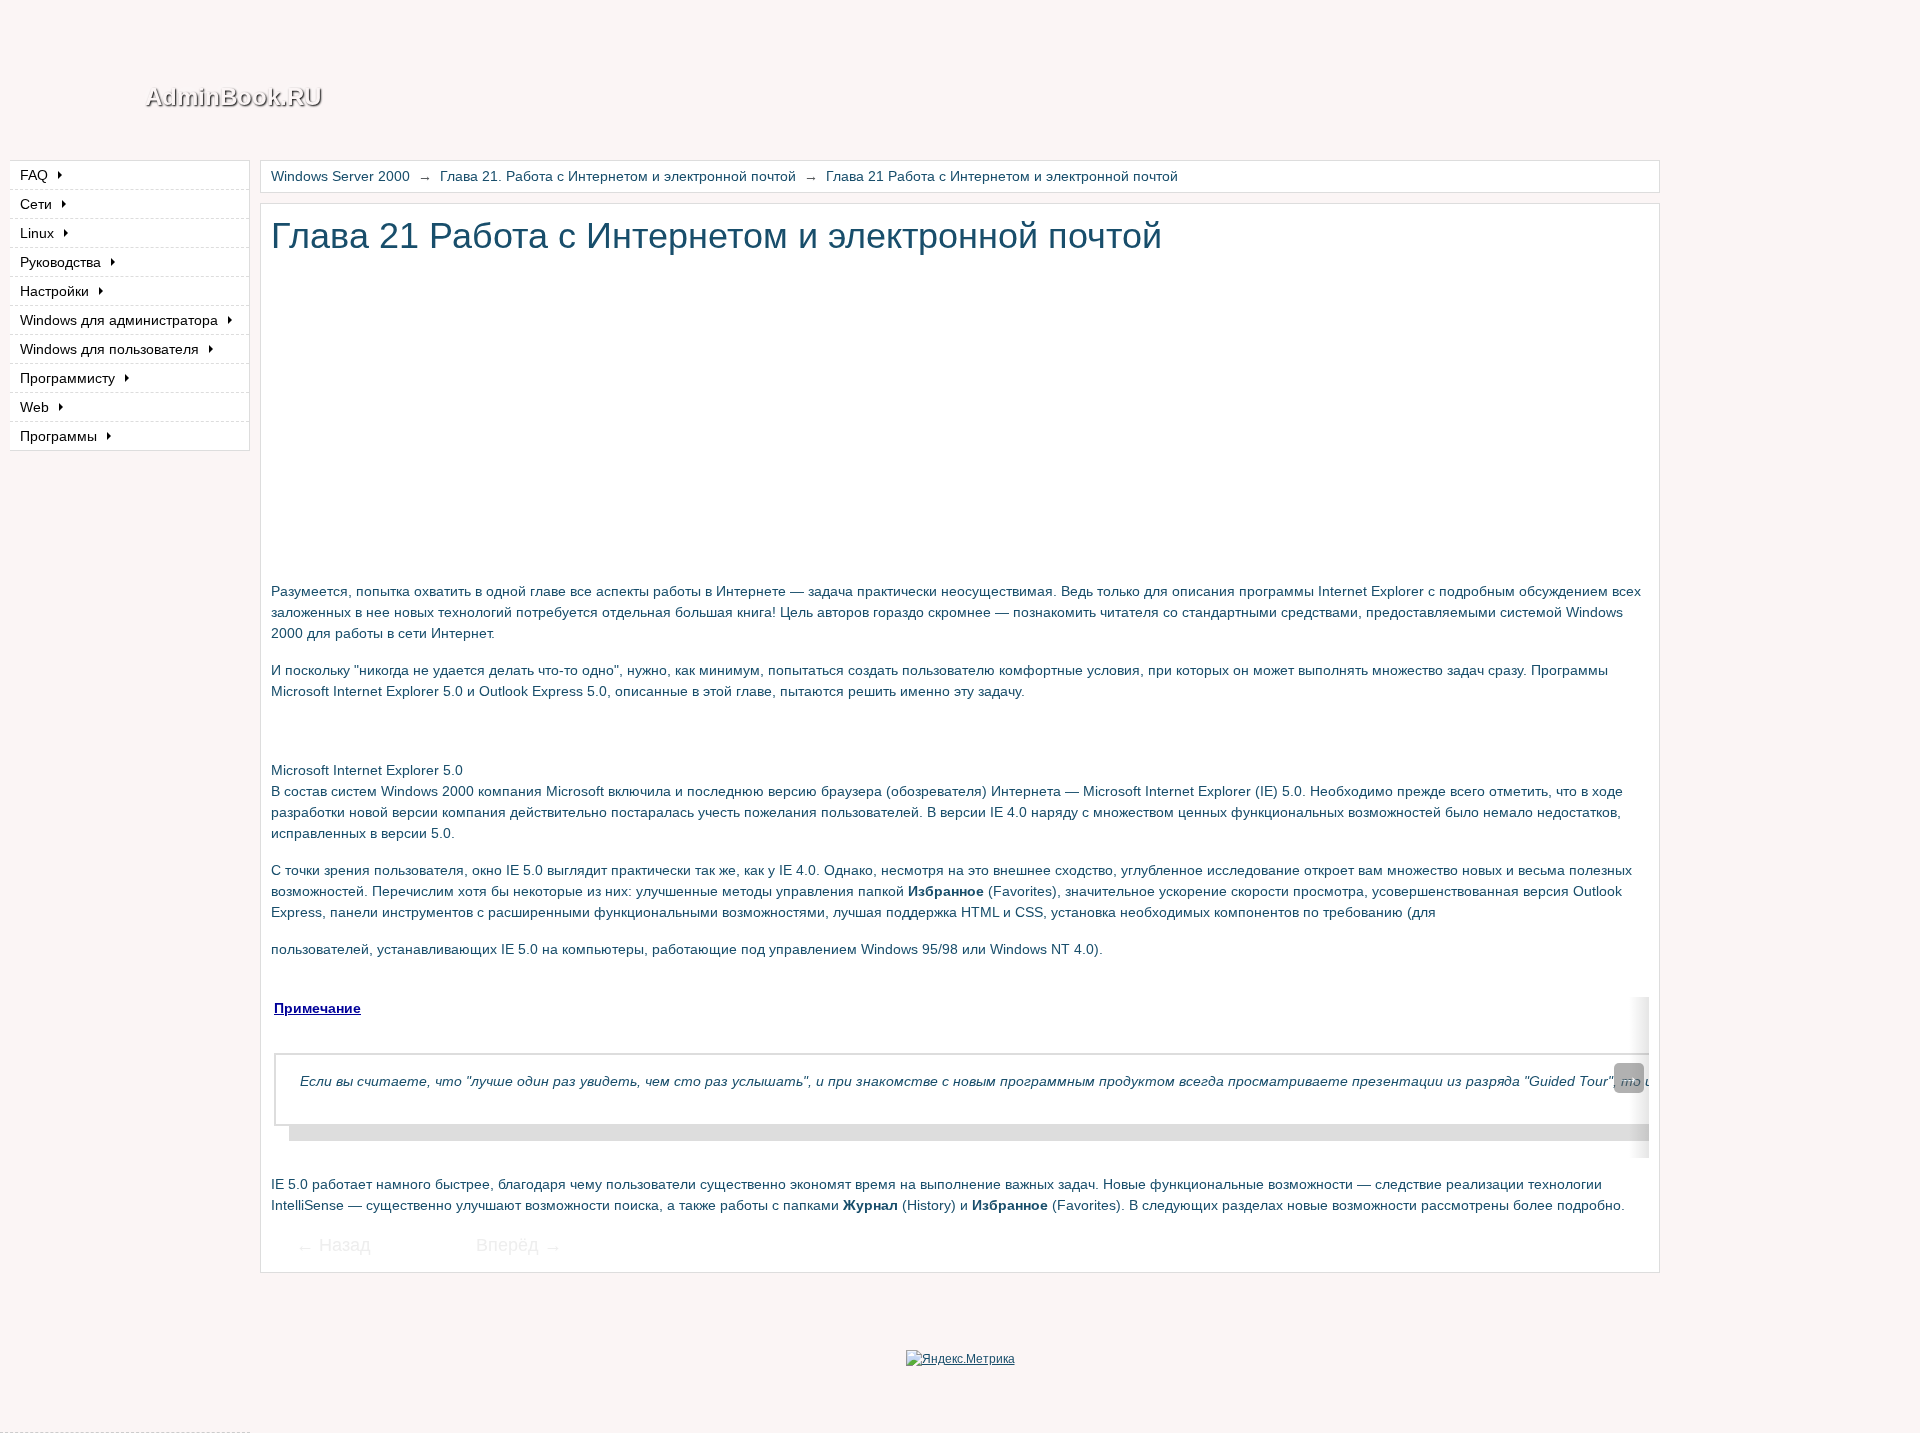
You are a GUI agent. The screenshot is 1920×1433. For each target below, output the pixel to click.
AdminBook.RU (233, 96)
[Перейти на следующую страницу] (506, 1247)
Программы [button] (60, 436)
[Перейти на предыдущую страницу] (346, 1247)
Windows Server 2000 (340, 176)
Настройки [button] (56, 291)
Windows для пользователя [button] (111, 349)
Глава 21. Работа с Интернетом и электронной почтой (618, 176)
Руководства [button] (62, 262)
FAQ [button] (36, 175)
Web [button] (36, 407)
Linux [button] (39, 233)
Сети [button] (38, 204)
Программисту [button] (69, 378)
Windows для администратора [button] (121, 320)
